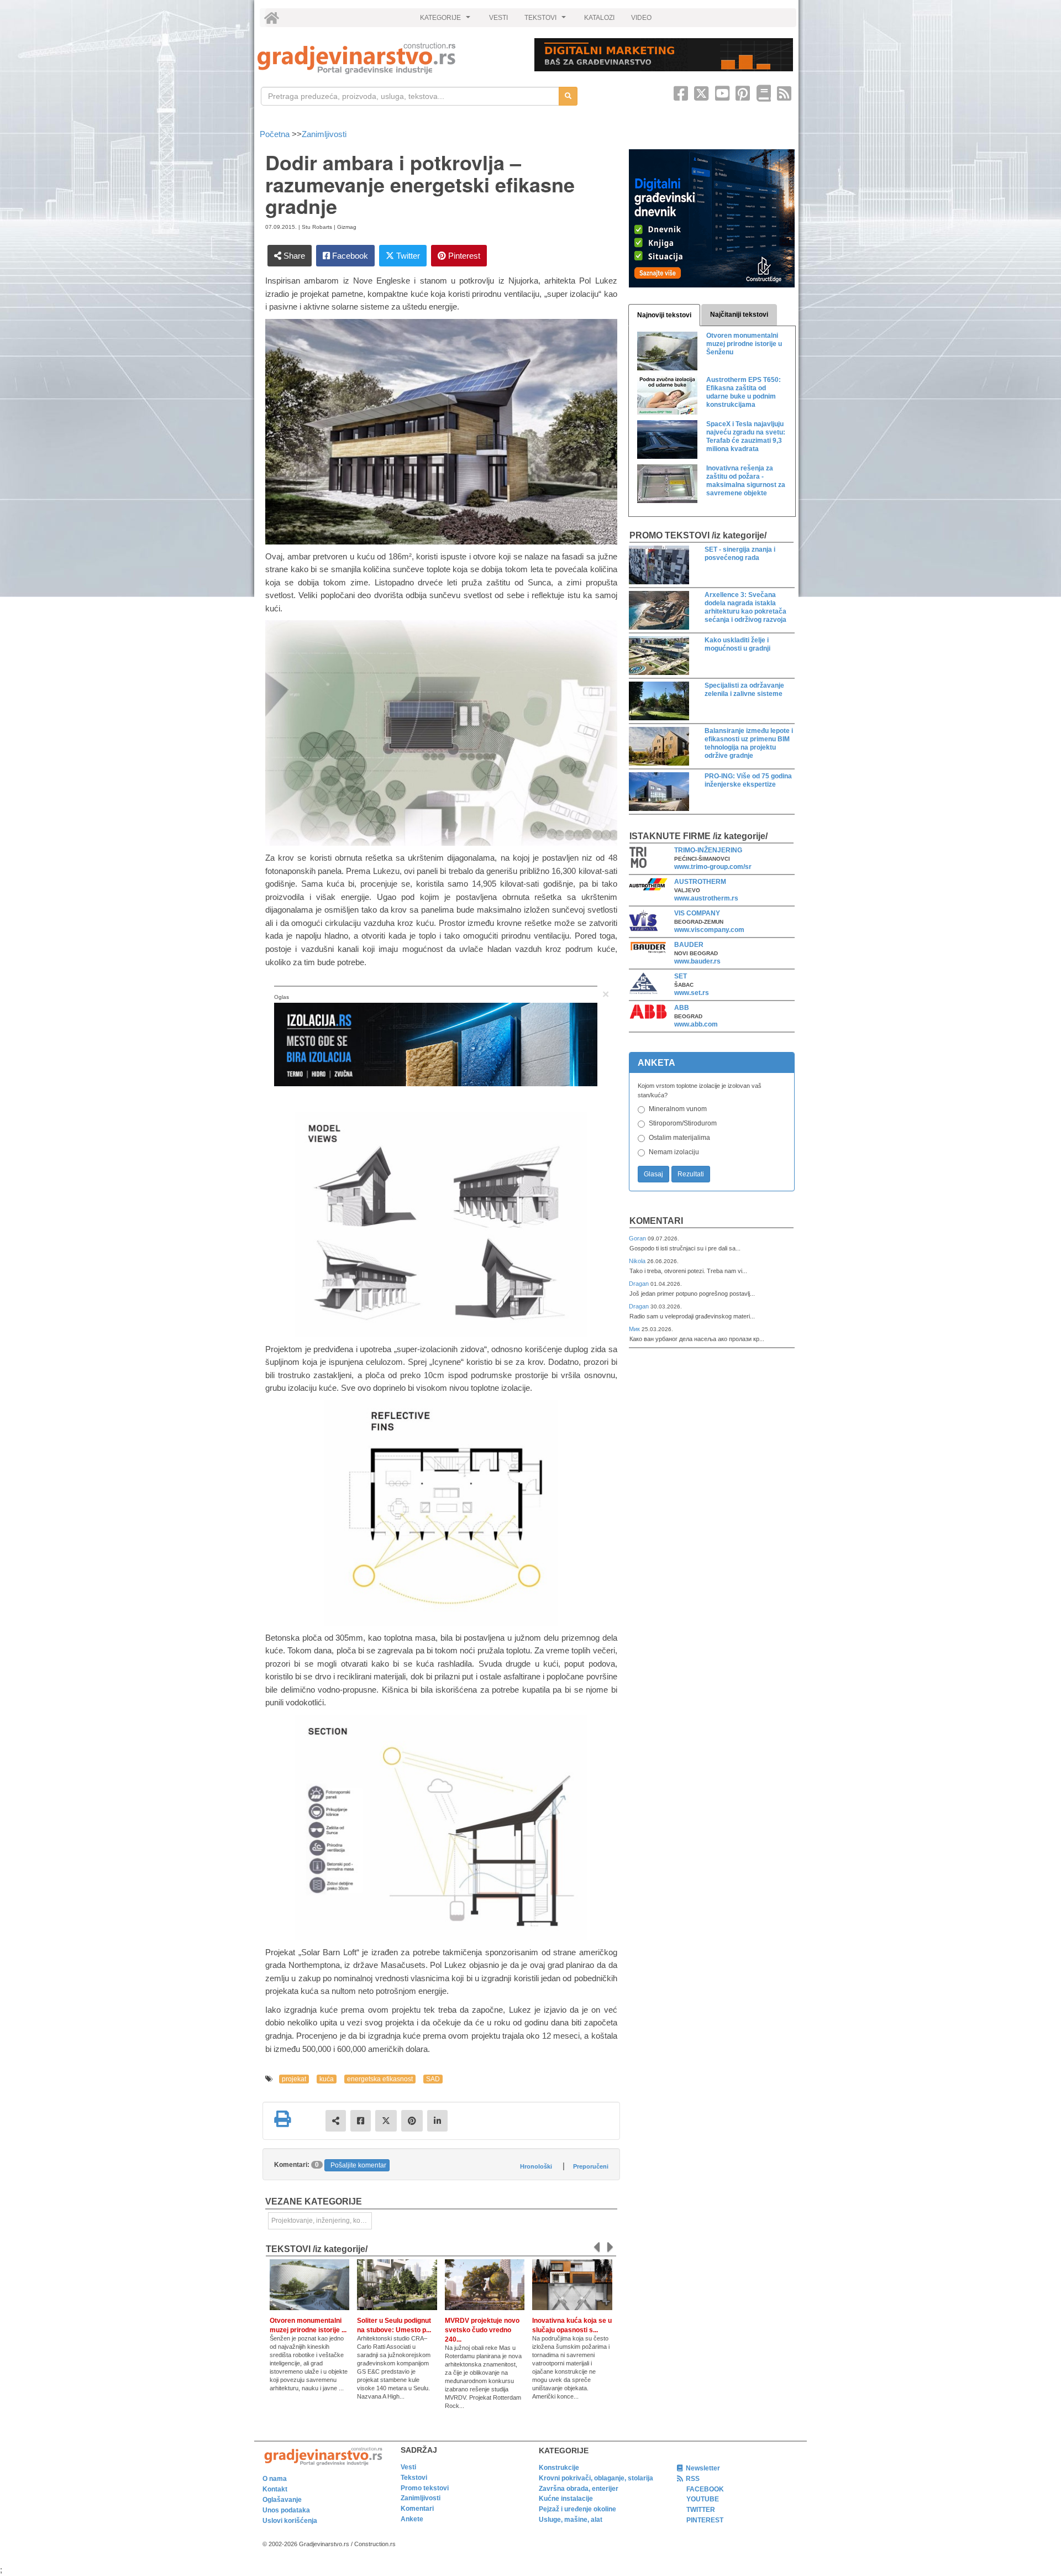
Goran (638, 1238)
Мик (635, 1329)
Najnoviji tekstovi (664, 315)
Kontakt (275, 2489)
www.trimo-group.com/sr (713, 867)
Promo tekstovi (425, 2488)
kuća (327, 2079)
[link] (388, 58)
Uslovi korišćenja (290, 2521)
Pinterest (463, 256)
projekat (294, 2079)
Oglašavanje (282, 2500)
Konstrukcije (559, 2468)
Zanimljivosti (324, 134)
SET (681, 976)
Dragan (640, 1284)
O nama (275, 2479)
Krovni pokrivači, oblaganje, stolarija (596, 2478)
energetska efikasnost (380, 2079)
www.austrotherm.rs (706, 898)
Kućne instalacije (566, 2499)
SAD (433, 2079)
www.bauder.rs (697, 961)
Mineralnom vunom (678, 1109)
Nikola (638, 1261)
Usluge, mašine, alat (571, 2520)
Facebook (349, 256)
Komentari (656, 1221)
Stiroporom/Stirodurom (683, 1123)
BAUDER (689, 945)
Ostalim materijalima (679, 1138)
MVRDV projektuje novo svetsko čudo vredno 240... (482, 2330)
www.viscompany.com (709, 930)
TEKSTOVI (547, 20)
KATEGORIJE (447, 20)
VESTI (498, 18)
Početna (276, 134)
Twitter (407, 256)
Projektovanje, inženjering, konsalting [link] (322, 2221)
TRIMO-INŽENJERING (708, 850)
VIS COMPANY (697, 913)
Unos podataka (286, 2510)
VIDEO (641, 18)
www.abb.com (696, 1024)
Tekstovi (414, 2478)
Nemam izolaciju (674, 1152)
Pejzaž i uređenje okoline (577, 2509)
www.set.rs (692, 993)
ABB (682, 1008)
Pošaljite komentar (358, 2165)
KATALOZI (599, 18)
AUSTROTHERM (700, 882)
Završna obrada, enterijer (579, 2489)
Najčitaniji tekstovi (739, 315)
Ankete (412, 2519)
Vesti (408, 2467)
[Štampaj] (282, 2119)
